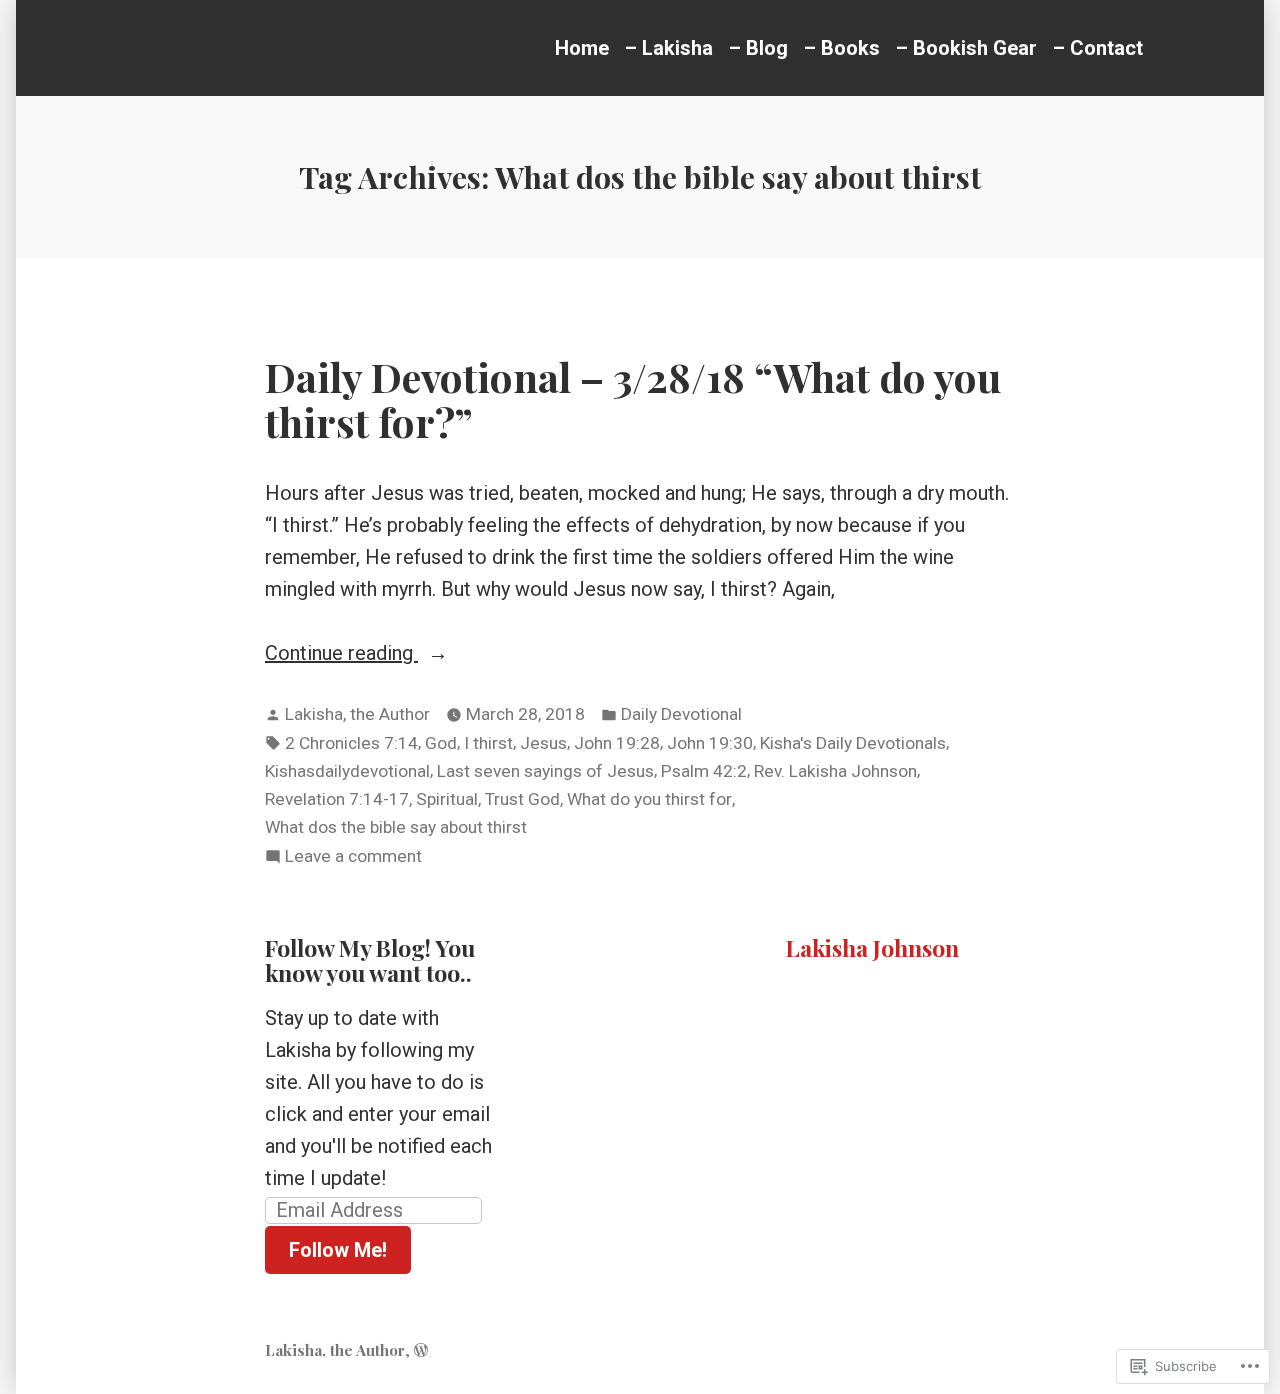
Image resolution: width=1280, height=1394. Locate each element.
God (441, 743)
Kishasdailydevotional (347, 771)
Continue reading (341, 654)
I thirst (488, 743)
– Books (842, 48)
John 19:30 (710, 743)
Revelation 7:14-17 (337, 799)
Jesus (543, 743)
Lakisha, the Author (357, 714)
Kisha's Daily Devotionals (853, 743)
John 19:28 (617, 743)
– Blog (758, 48)
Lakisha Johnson (872, 947)
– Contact (1098, 48)
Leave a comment (353, 858)
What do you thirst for (649, 799)
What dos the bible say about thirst (396, 827)
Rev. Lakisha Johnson (835, 771)
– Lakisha (669, 48)
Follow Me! (338, 1250)
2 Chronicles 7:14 (351, 743)
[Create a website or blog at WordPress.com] (421, 1350)
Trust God (522, 799)
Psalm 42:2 (704, 771)
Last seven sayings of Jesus (545, 771)
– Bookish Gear (966, 48)
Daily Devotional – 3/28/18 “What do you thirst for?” (633, 398)
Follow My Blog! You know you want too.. (370, 960)
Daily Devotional (681, 714)
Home (582, 48)
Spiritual (447, 799)
